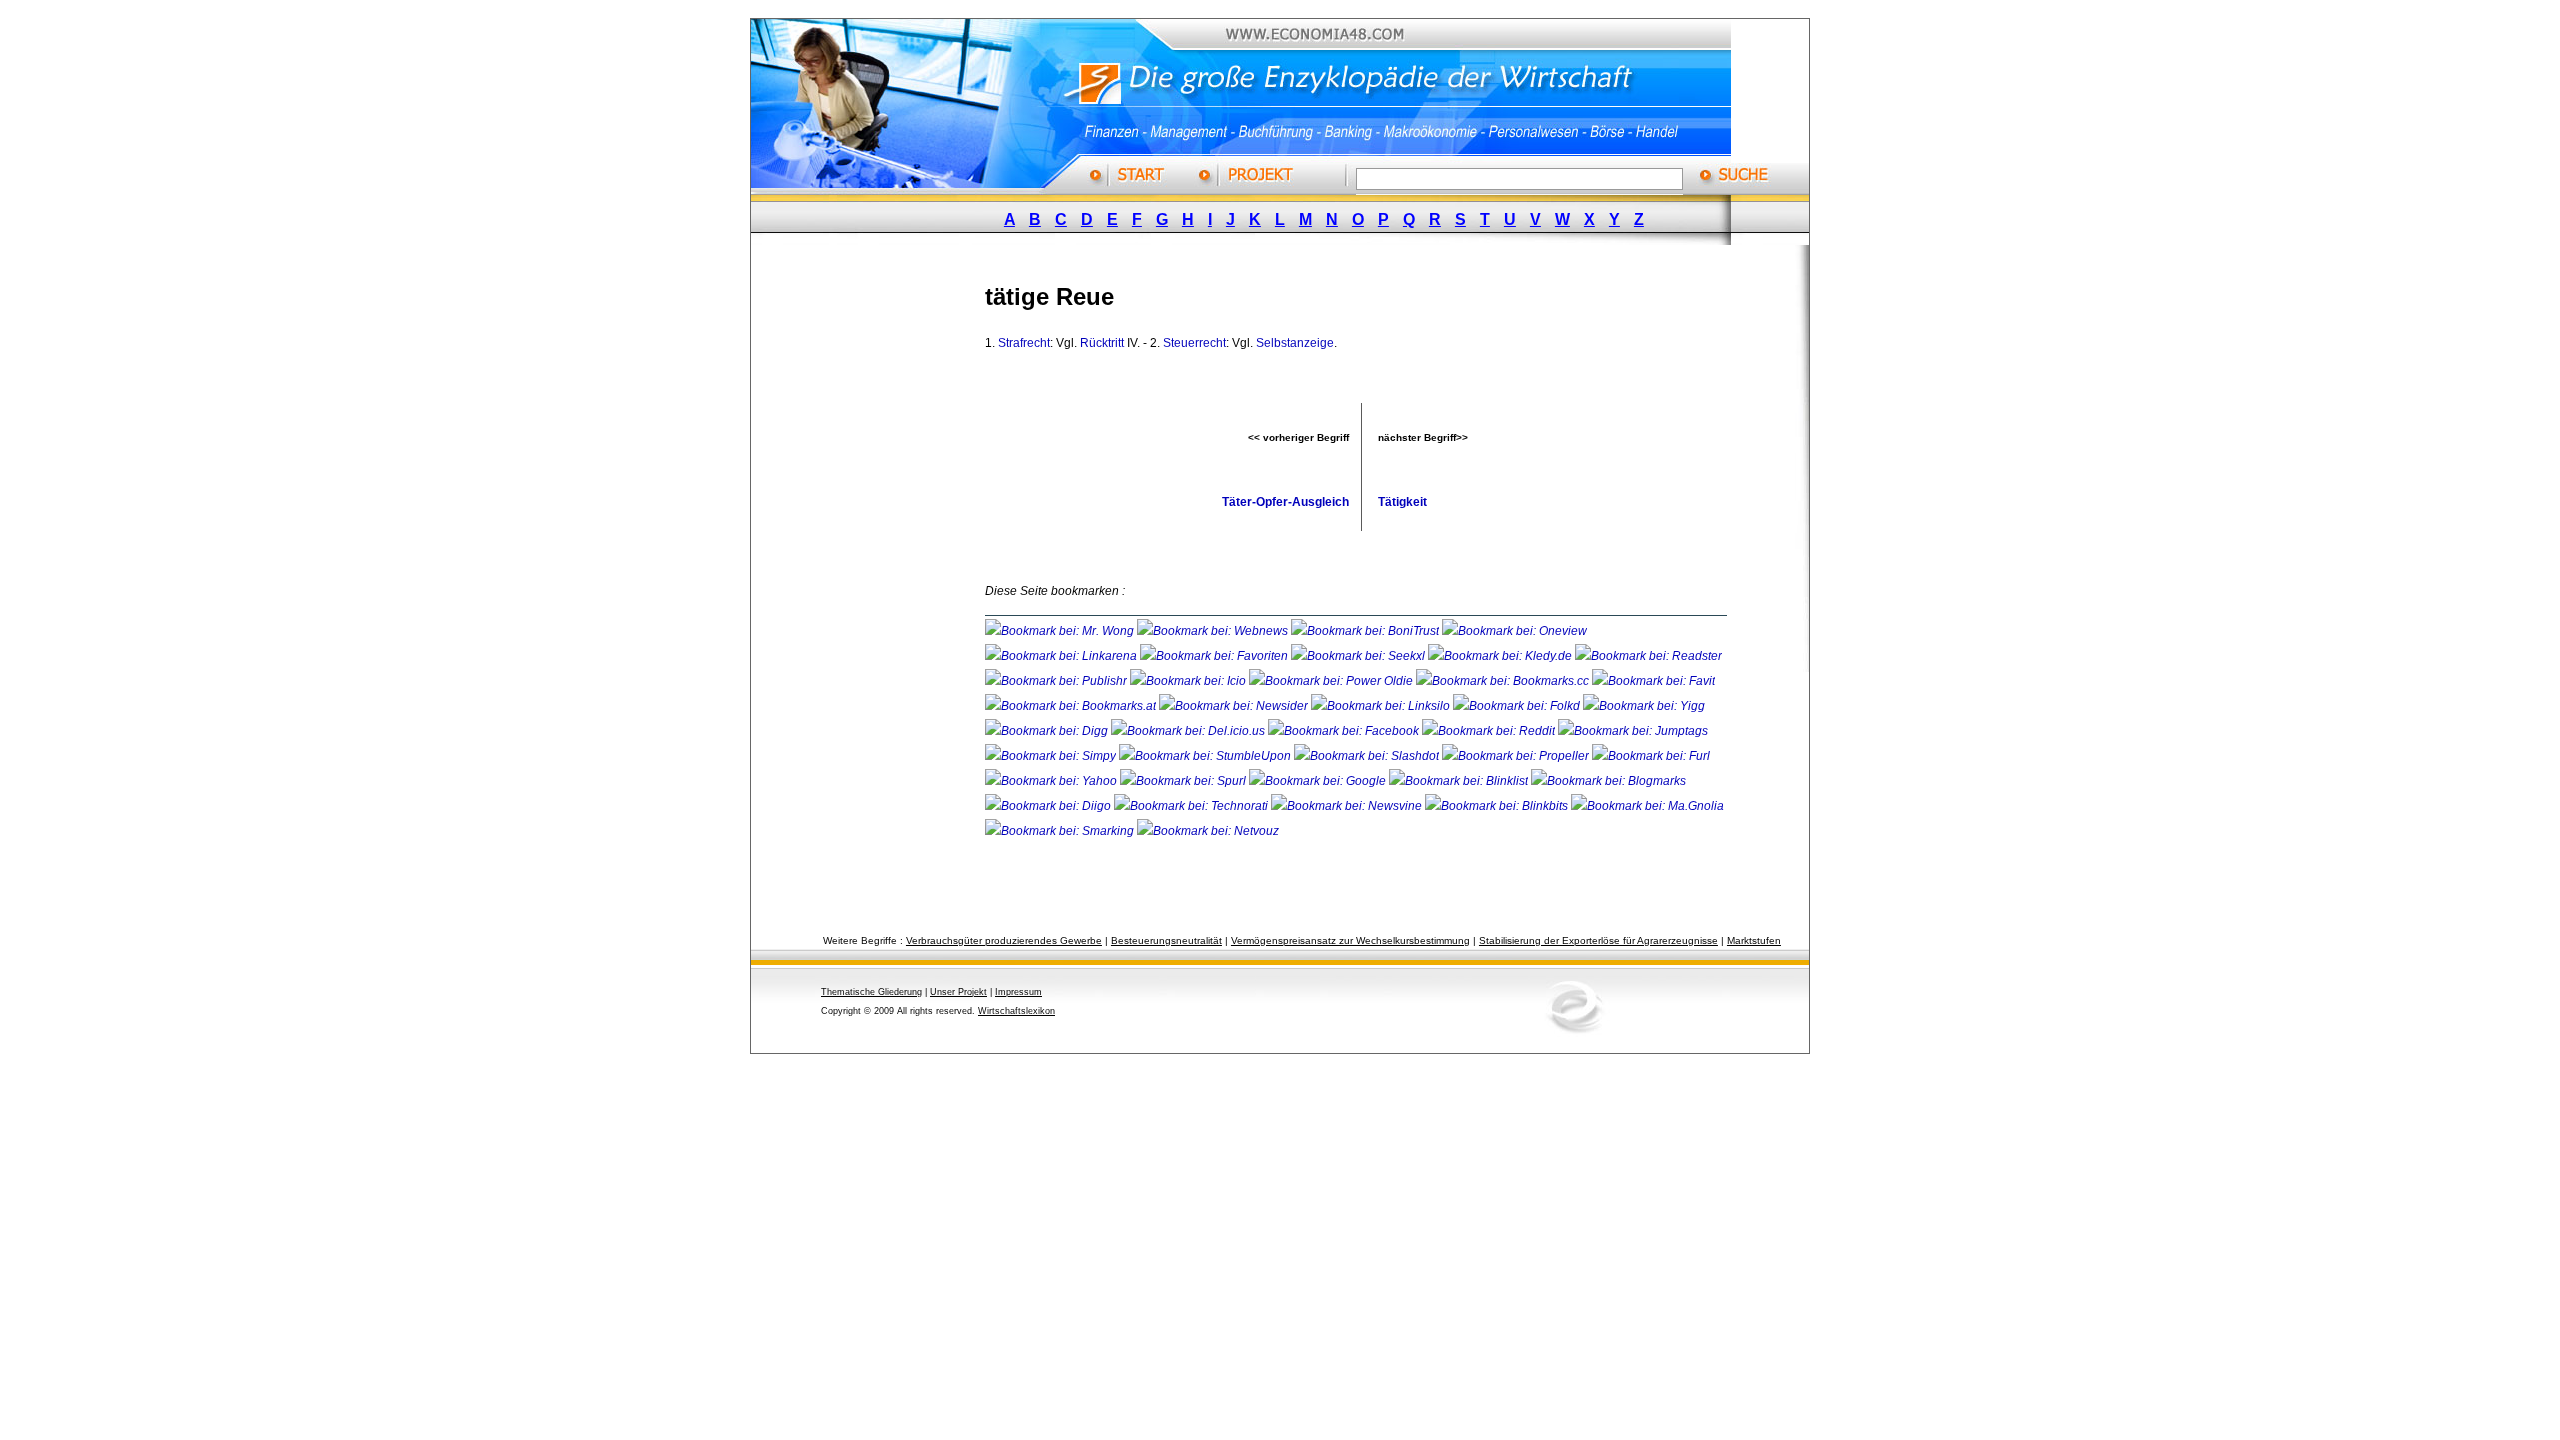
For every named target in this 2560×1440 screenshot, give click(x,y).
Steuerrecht (1194, 343)
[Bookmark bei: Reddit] (1490, 731)
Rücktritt (1102, 343)
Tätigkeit (1402, 502)
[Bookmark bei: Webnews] (1214, 631)
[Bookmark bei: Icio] (1189, 681)
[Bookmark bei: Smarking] (1061, 831)
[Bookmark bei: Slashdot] (1368, 756)
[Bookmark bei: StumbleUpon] (1206, 756)
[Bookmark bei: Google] (1319, 781)
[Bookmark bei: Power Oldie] (1332, 681)
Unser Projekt (958, 992)
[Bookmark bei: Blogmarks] (1608, 781)
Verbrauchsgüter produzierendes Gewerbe (1004, 940)
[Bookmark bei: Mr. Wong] (1061, 631)
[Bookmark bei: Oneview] (1514, 631)
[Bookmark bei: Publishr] (1057, 681)
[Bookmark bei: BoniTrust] (1366, 631)
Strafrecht (1024, 343)
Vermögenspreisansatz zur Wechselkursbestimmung (1350, 940)
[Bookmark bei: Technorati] (1192, 806)
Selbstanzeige (1295, 343)
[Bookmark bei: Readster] (1648, 656)
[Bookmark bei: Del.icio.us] (1189, 731)
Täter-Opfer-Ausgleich (1285, 502)
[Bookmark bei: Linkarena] (1062, 656)
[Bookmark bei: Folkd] (1518, 706)
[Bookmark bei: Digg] (1048, 731)
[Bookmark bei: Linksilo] (1380, 706)
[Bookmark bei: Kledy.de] (1501, 656)
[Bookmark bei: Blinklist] (1460, 781)
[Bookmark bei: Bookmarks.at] (1072, 706)
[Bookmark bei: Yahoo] (1052, 781)
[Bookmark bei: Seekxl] (1359, 656)
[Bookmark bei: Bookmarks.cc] (1504, 681)
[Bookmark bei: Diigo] (1049, 806)
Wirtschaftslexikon (1016, 1011)
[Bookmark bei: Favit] (1653, 681)
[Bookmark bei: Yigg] (1644, 706)
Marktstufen (1754, 940)
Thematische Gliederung (871, 992)
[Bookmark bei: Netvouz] (1208, 831)
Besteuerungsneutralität (1166, 940)
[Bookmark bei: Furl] (1651, 756)
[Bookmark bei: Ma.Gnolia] (1647, 806)
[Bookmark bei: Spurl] (1184, 781)
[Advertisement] (885, 563)
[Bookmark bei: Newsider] (1235, 706)
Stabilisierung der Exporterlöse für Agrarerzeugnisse (1598, 940)
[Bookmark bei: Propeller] (1517, 756)
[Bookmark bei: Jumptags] (1633, 731)
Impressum (1018, 992)
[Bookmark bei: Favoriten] (1215, 656)
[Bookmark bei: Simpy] (1052, 756)
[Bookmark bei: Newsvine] (1348, 806)
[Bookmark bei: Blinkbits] (1498, 806)
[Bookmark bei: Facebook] (1345, 731)
